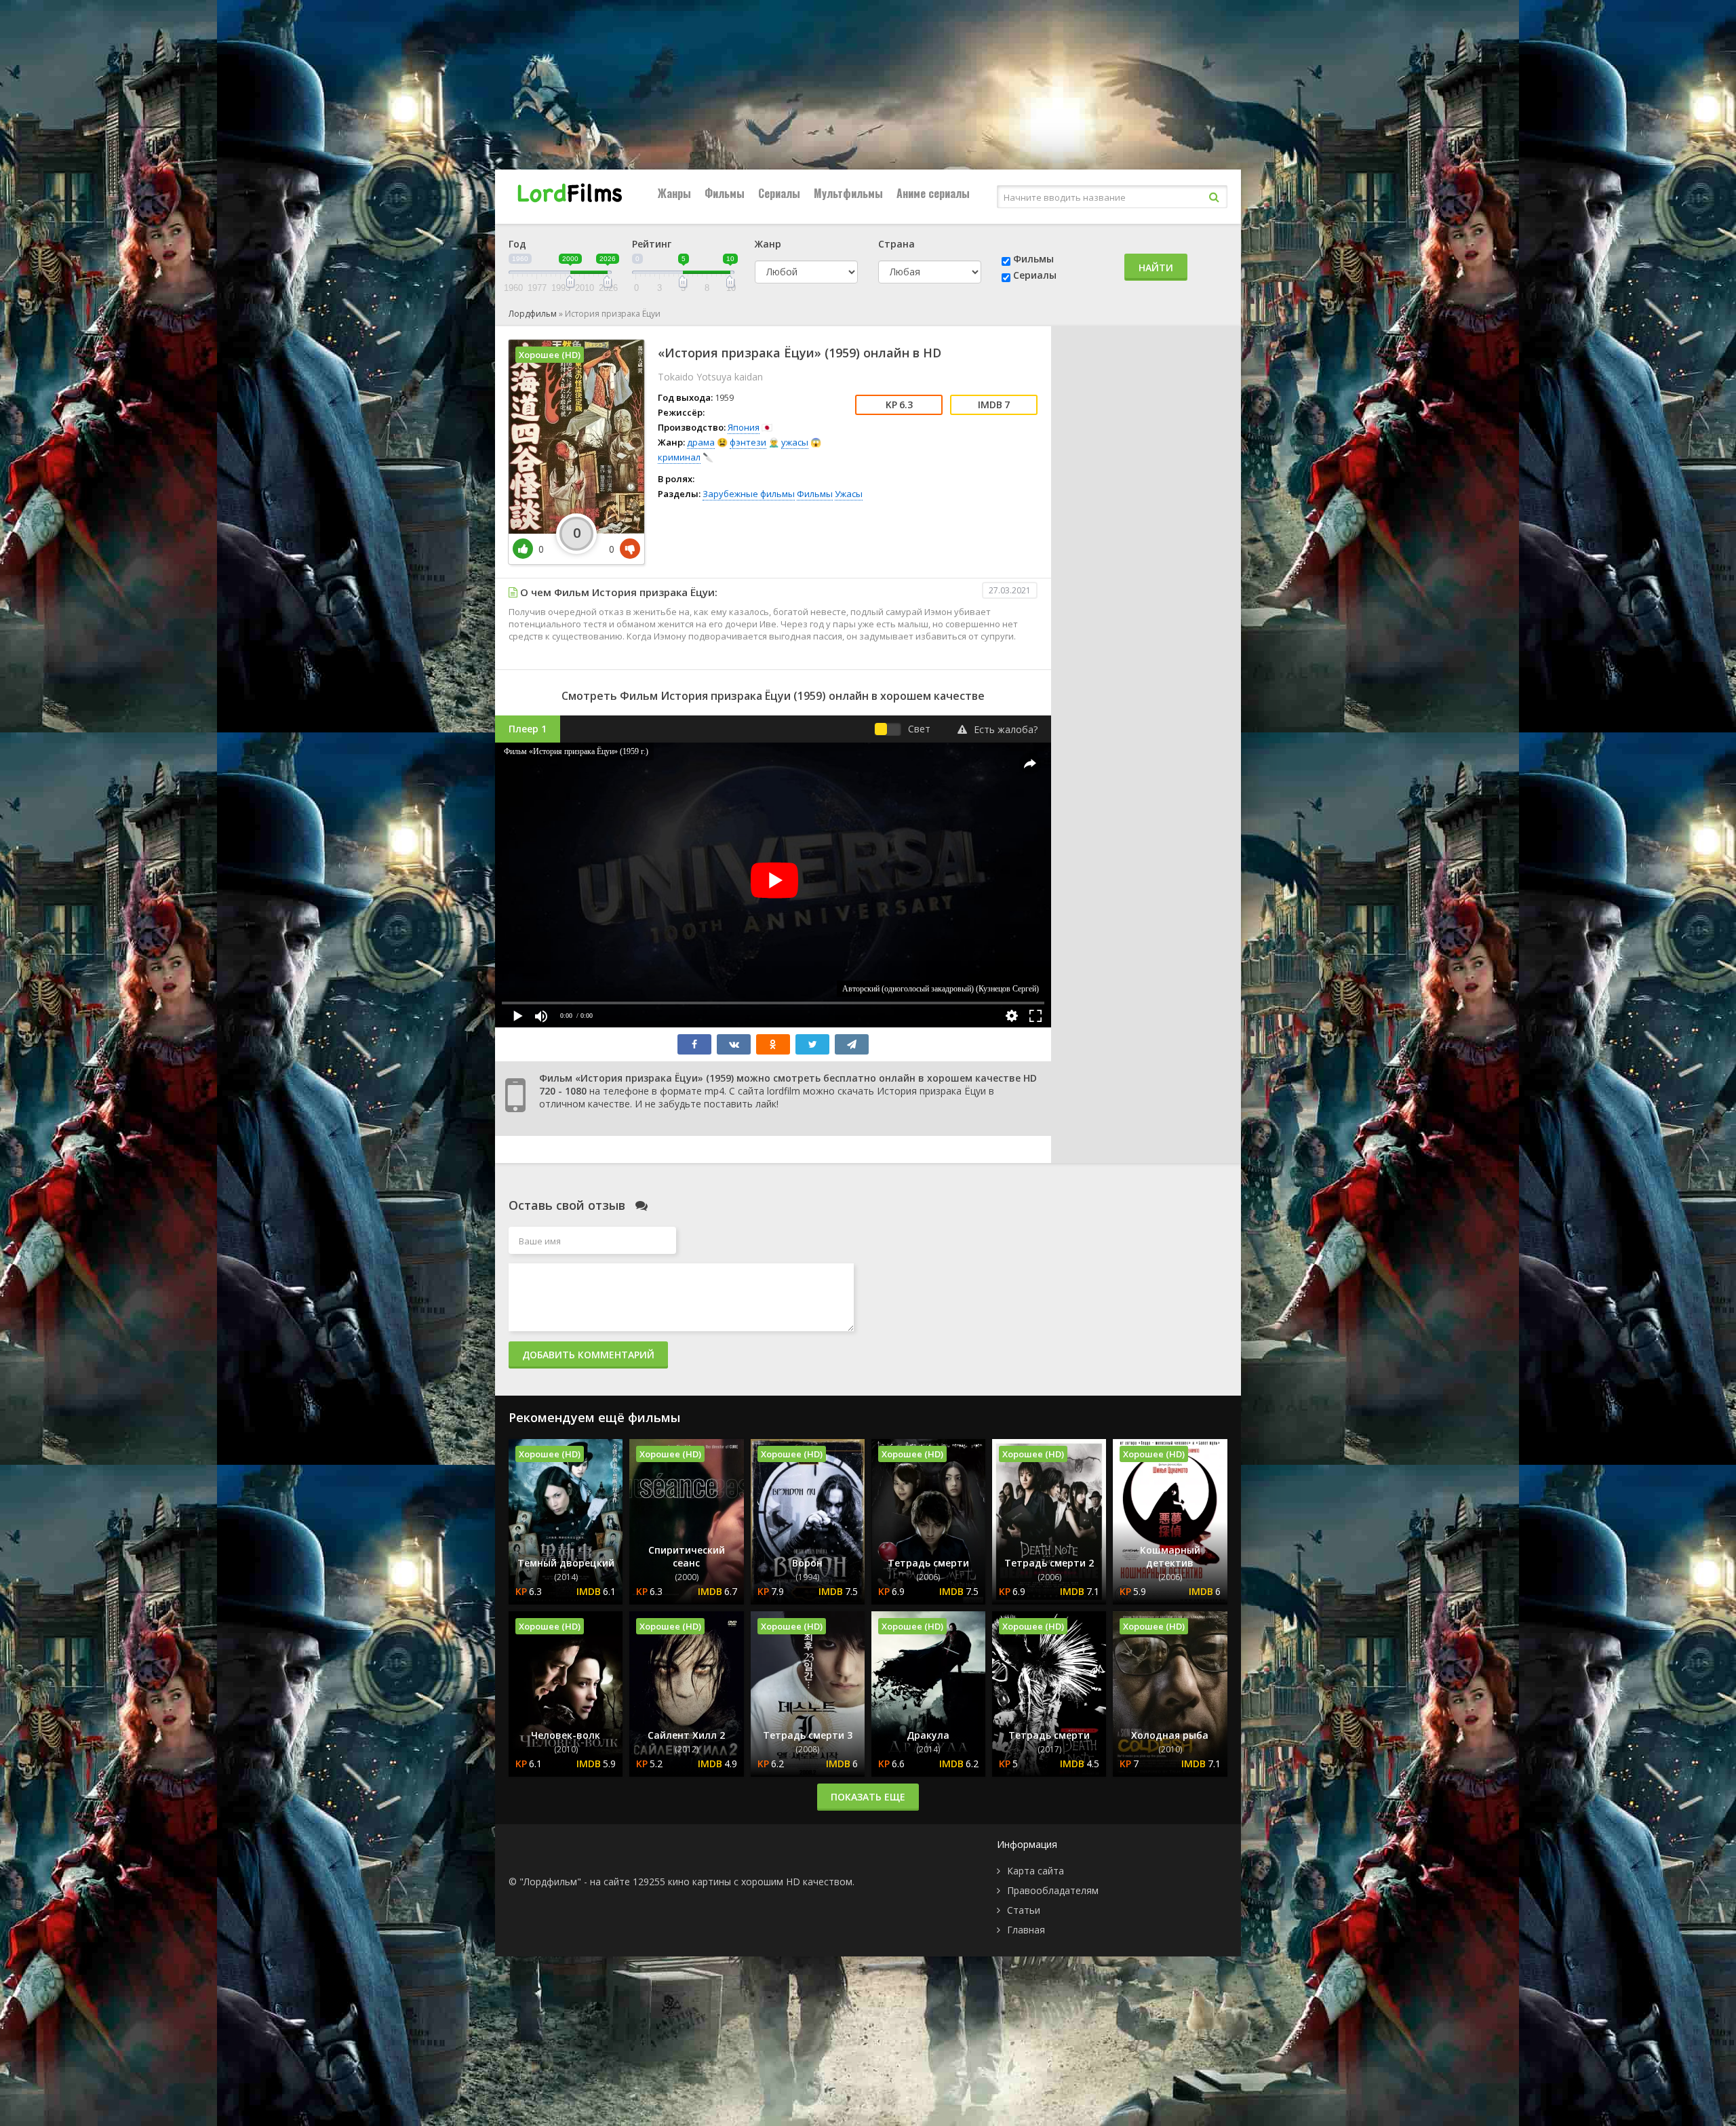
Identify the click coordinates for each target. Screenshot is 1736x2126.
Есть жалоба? (1006, 729)
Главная (1026, 1930)
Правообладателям (1053, 1890)
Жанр (768, 244)
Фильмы (725, 193)
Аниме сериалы (933, 193)
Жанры (674, 193)
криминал (679, 457)
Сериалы (779, 193)
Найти (1156, 268)
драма (701, 442)
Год (517, 244)
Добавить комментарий (588, 1355)
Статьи (1024, 1910)
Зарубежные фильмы (749, 494)
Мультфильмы (848, 193)
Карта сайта (1035, 1871)
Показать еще (868, 1797)
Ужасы (849, 494)
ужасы (795, 442)
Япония (744, 427)
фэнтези (748, 442)
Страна (896, 244)
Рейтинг (652, 244)
